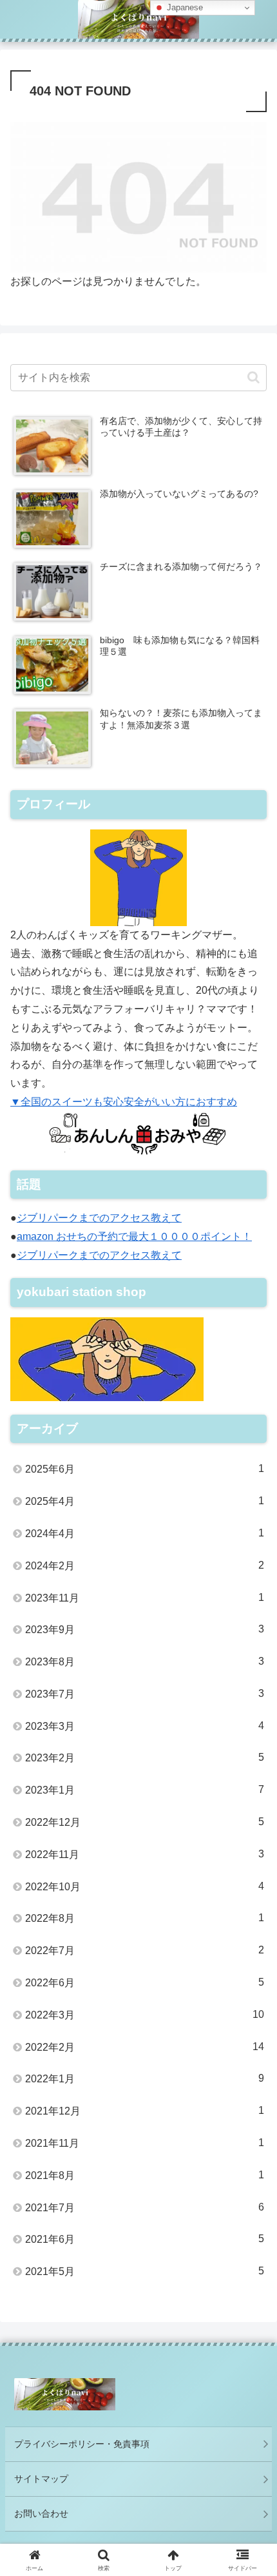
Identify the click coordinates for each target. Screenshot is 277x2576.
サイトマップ (41, 2479)
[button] (253, 377)
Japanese (184, 7)
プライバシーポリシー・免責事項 (82, 2444)
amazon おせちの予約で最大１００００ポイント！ (134, 1236)
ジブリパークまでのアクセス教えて (99, 1218)
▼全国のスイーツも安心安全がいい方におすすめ (124, 1102)
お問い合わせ (41, 2513)
